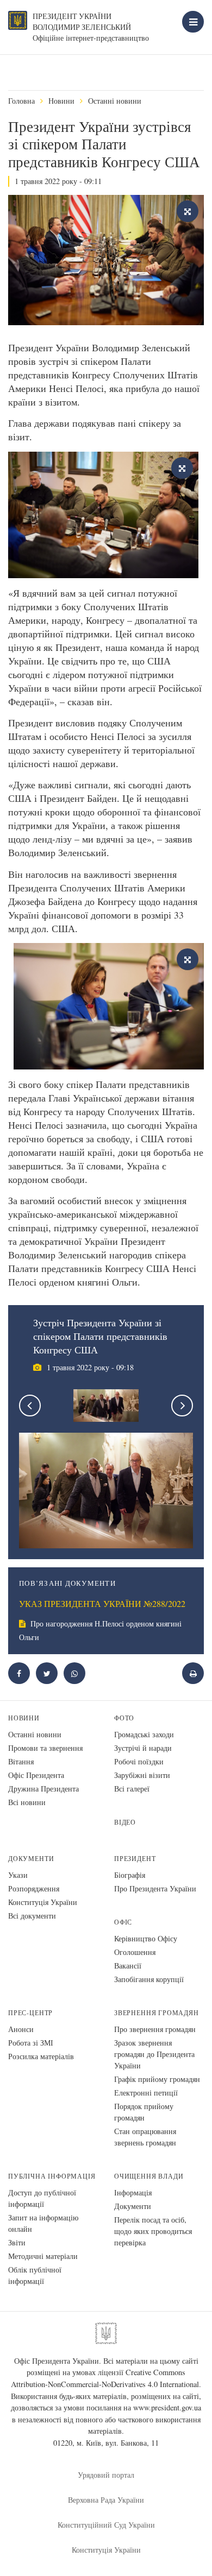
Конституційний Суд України (106, 2525)
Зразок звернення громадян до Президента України (154, 2054)
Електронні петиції (146, 2093)
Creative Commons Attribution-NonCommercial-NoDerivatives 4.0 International (105, 2378)
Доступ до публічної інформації (42, 2198)
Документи (31, 1859)
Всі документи (32, 1916)
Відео (125, 1822)
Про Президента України (155, 1888)
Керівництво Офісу (146, 1938)
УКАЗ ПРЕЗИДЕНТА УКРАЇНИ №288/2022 (102, 1604)
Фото (124, 1718)
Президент (135, 1859)
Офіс (123, 1922)
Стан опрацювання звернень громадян (145, 2137)
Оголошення (135, 1952)
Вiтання (21, 1761)
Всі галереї (132, 1789)
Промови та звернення (45, 1748)
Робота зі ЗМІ (31, 2043)
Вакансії (128, 1966)
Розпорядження (34, 1888)
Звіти (17, 2242)
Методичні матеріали (43, 2256)
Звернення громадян (157, 2013)
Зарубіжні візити (142, 1775)
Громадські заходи (144, 1734)
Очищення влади (149, 2176)
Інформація (133, 2192)
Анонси (21, 2029)
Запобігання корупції (149, 1979)
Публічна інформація (52, 2176)
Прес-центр (30, 2013)
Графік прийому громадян (157, 2079)
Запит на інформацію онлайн (43, 2223)
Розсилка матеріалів (41, 2056)
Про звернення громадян (155, 2029)
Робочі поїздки (139, 1761)
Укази (18, 1875)
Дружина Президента (43, 1789)
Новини (61, 101)
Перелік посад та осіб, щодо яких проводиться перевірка (153, 2231)
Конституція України (43, 1902)
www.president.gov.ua (167, 2407)
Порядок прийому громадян (144, 2112)
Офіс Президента (36, 1775)
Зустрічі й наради (143, 1748)
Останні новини (115, 101)
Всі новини (27, 1802)
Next (182, 1406)
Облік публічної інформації (35, 2275)
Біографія (130, 1875)
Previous (30, 1406)
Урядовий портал (106, 2475)
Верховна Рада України (106, 2500)
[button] (47, 1673)
